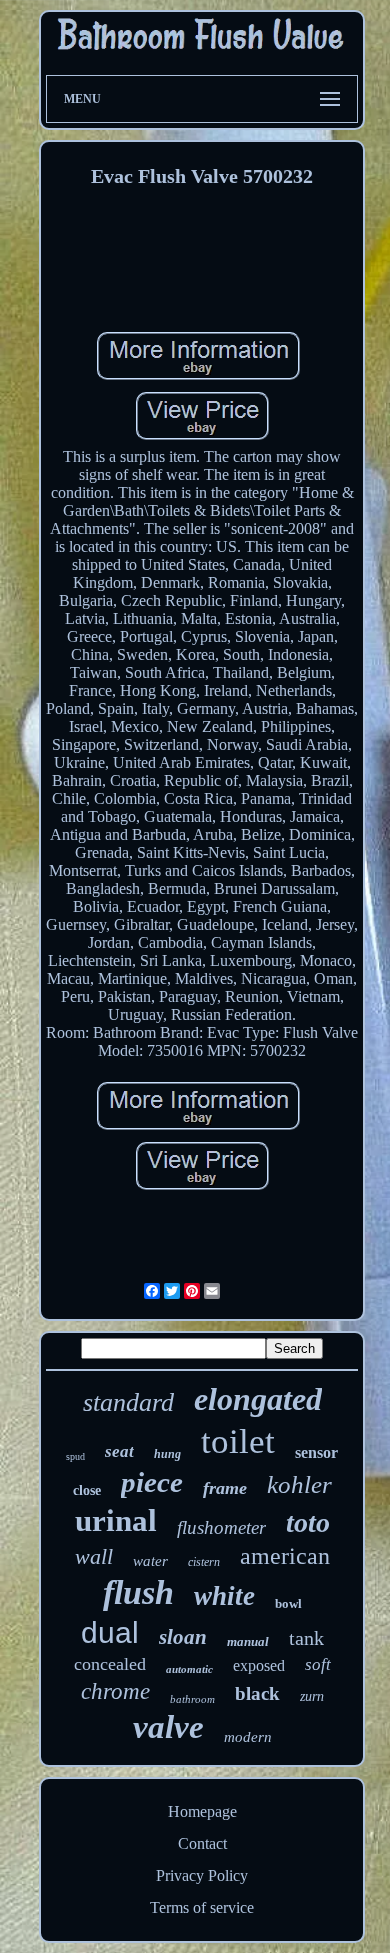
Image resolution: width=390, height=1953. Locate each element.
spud (75, 1456)
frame (225, 1488)
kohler (299, 1484)
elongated (258, 1399)
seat (119, 1451)
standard (128, 1402)
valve (168, 1727)
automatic (189, 1669)
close (87, 1490)
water (150, 1561)
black (257, 1693)
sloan (183, 1637)
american (285, 1556)
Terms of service (202, 1907)
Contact (202, 1843)
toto (308, 1522)
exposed (259, 1665)
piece (152, 1482)
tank (306, 1638)
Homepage (202, 1811)
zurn (312, 1696)
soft (318, 1664)
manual (248, 1641)
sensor (316, 1452)
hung (167, 1454)
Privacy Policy (202, 1875)
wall (94, 1556)
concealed (110, 1664)
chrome (115, 1691)
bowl (288, 1603)
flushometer (221, 1527)
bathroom (192, 1699)
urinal (116, 1520)
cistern (204, 1562)
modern (248, 1737)
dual (110, 1632)
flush (138, 1592)
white (224, 1596)
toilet (238, 1441)
